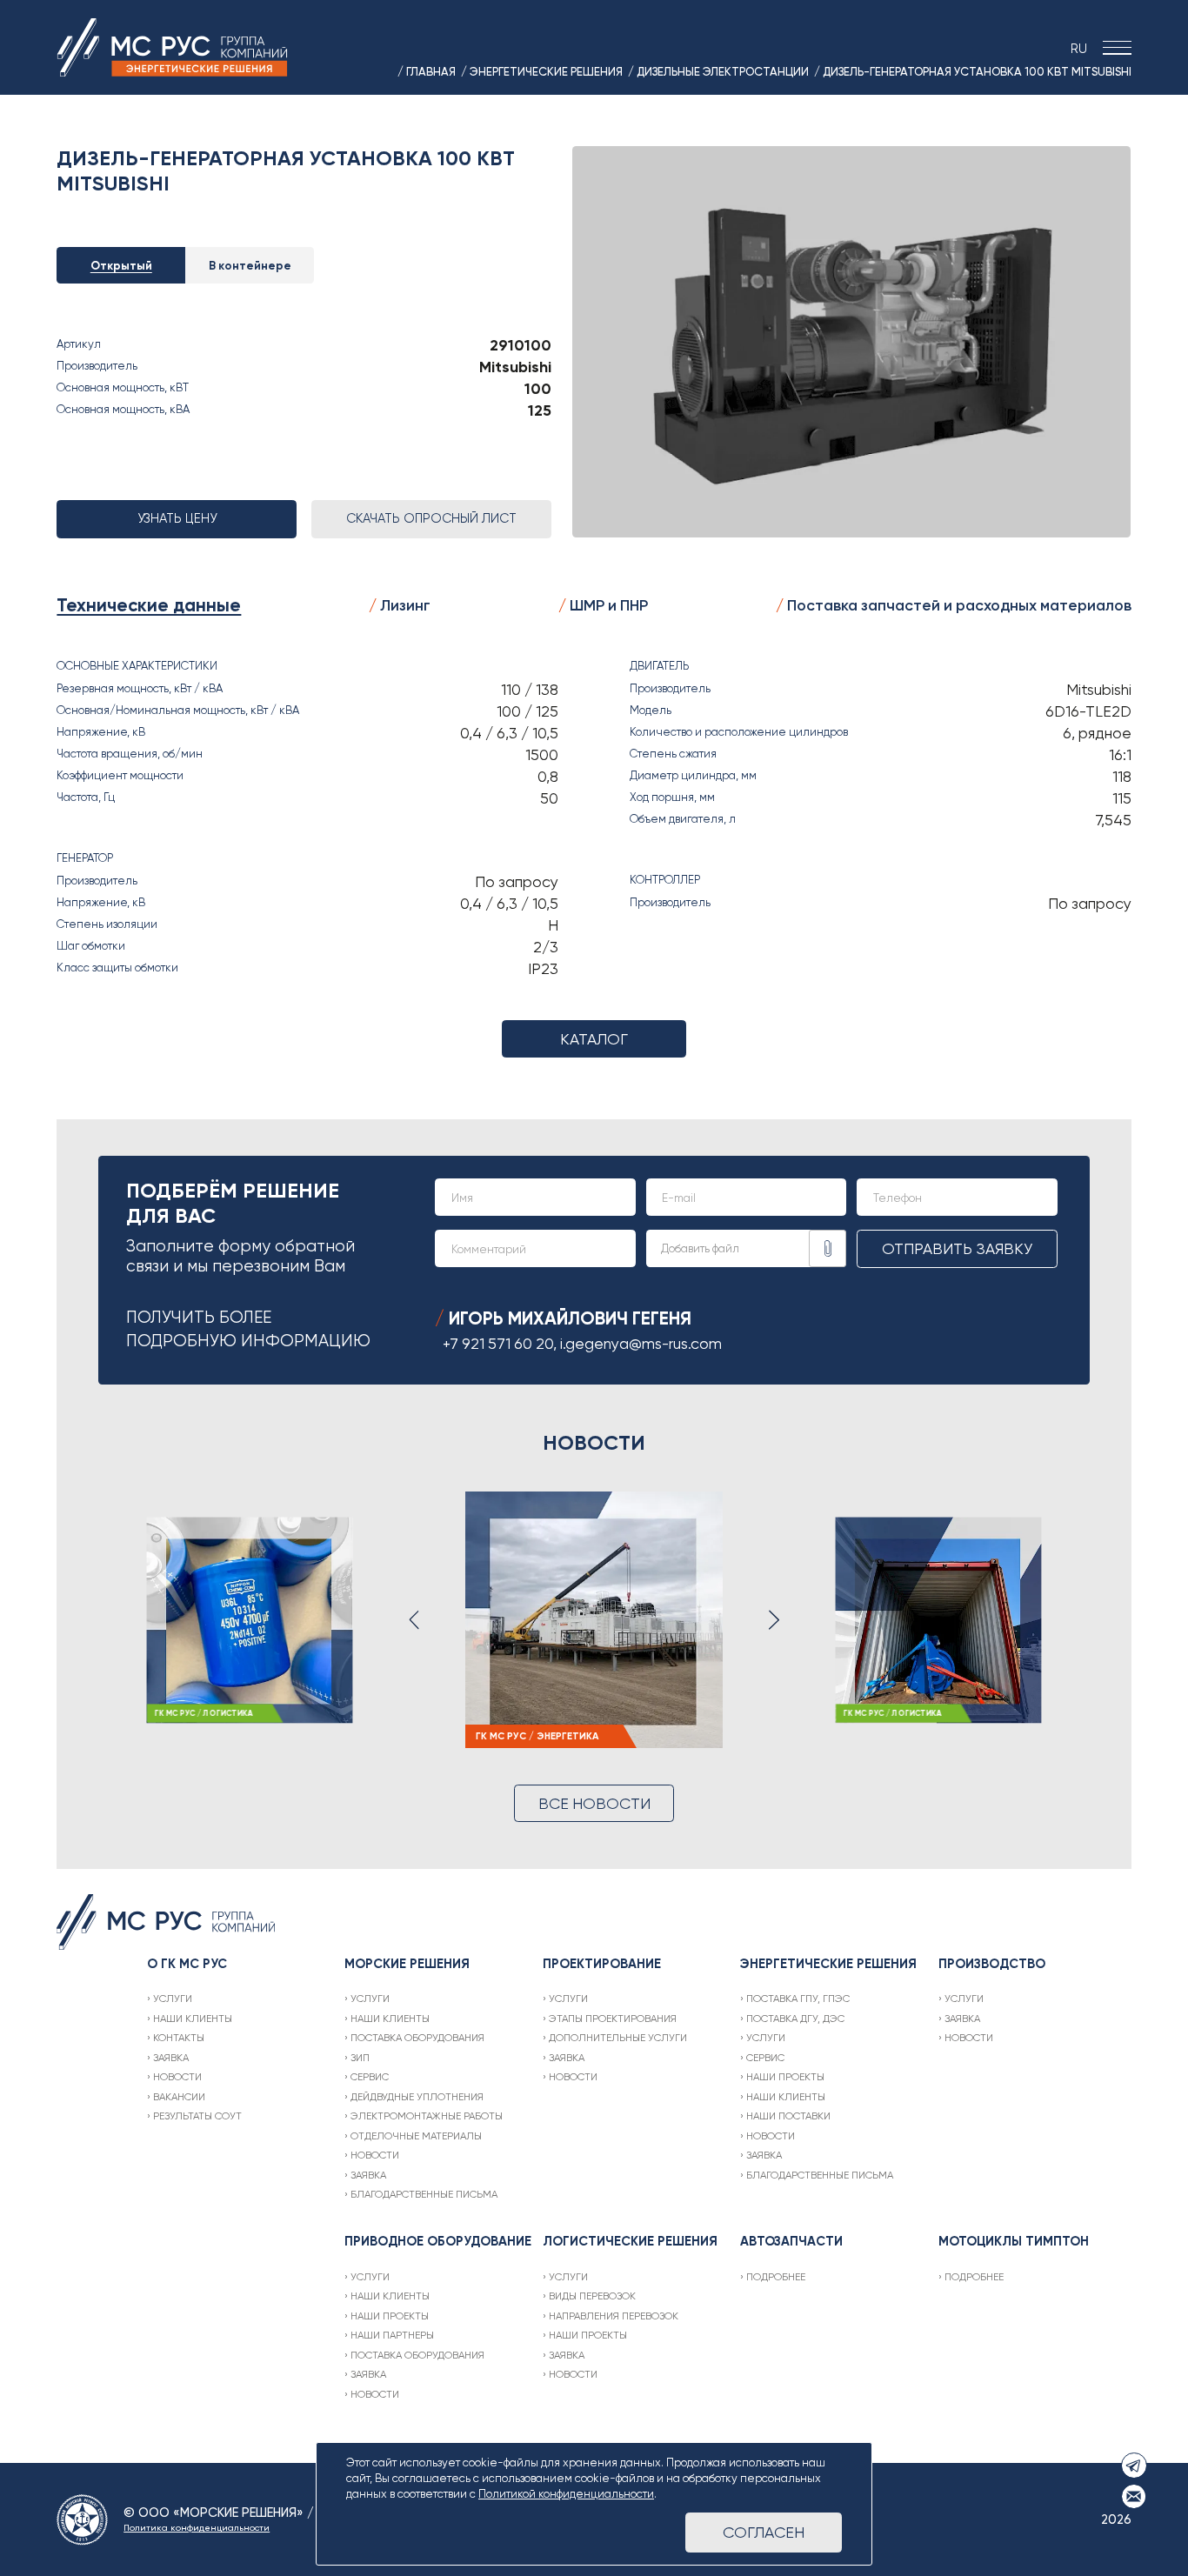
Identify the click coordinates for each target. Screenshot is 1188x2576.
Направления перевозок (614, 2316)
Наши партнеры (392, 2335)
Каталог (594, 1039)
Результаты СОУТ (197, 2116)
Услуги (173, 1999)
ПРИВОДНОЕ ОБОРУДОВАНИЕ (438, 2241)
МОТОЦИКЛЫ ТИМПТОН (1014, 2241)
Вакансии (179, 2097)
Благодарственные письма (424, 2194)
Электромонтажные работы (427, 2116)
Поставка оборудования (417, 2038)
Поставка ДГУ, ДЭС (795, 2019)
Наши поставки (788, 2116)
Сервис (370, 2077)
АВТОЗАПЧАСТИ (791, 2241)
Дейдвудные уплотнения (417, 2097)
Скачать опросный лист (431, 518)
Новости (177, 2077)
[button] (414, 1620)
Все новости (594, 1803)
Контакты (179, 2038)
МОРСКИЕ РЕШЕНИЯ (407, 1964)
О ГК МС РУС (187, 1964)
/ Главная (427, 71)
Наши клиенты (193, 2019)
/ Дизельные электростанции (718, 71)
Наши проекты (785, 2077)
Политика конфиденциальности (197, 2528)
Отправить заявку (957, 1248)
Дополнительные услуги (618, 2038)
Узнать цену (177, 518)
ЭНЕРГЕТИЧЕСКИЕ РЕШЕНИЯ (828, 1964)
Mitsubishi (515, 367)
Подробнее (776, 2277)
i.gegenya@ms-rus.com (641, 1343)
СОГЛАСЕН (764, 2532)
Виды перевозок (592, 2296)
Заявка (171, 2058)
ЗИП (360, 2058)
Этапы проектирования (613, 2019)
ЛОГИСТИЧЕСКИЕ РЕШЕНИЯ (630, 2241)
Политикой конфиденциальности (566, 2494)
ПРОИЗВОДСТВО (992, 1964)
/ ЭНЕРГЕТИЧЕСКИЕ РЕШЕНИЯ (542, 71)
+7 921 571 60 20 (498, 1343)
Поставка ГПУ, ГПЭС (798, 1999)
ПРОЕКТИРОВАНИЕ (602, 1964)
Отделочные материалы (416, 2136)
